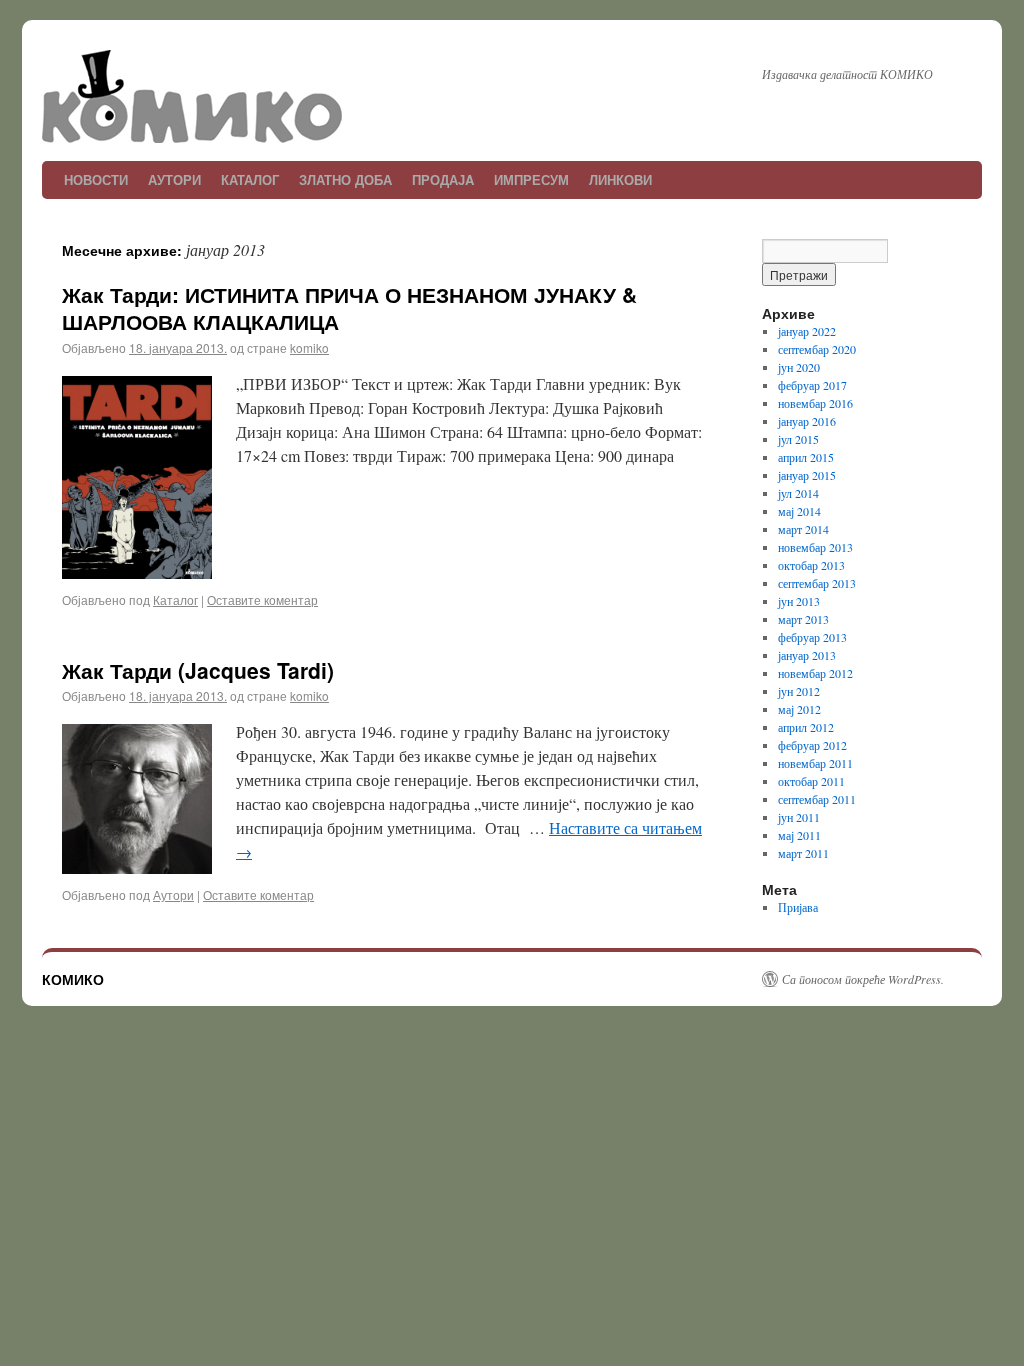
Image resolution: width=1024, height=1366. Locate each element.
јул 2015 (798, 439)
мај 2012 (799, 709)
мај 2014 (799, 511)
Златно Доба (345, 179)
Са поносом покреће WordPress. (863, 979)
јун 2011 (799, 817)
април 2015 (806, 457)
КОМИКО (73, 979)
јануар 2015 (807, 475)
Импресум (531, 179)
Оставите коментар (262, 599)
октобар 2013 (811, 565)
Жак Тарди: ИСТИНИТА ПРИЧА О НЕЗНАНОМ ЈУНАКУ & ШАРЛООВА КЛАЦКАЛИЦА (349, 307)
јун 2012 (799, 691)
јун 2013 (799, 601)
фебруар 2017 (812, 385)
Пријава (798, 907)
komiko (309, 347)
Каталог (250, 179)
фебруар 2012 (812, 745)
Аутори (174, 179)
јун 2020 (799, 367)
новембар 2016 (815, 403)
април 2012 (806, 727)
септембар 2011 (817, 799)
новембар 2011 (815, 763)
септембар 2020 (817, 349)
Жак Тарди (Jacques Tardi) (198, 670)
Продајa (443, 179)
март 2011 (803, 853)
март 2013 (803, 619)
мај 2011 (799, 835)
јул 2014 (798, 493)
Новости (96, 179)
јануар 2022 (807, 331)
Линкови (620, 179)
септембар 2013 (817, 583)
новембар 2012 (815, 673)
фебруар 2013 (812, 637)
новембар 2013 (815, 547)
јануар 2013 (807, 655)
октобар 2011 (811, 781)
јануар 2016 (807, 421)
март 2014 (803, 529)
